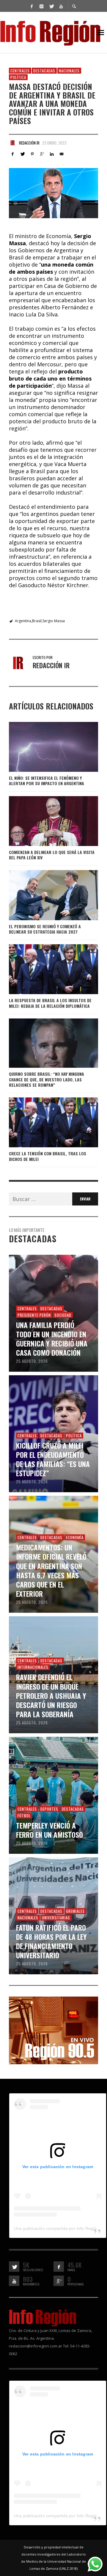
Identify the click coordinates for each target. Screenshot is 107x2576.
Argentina (23, 621)
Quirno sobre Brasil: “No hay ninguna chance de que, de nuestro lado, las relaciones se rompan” (47, 1079)
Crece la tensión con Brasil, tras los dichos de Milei (48, 1156)
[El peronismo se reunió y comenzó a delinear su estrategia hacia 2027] (44, 895)
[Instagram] (41, 6)
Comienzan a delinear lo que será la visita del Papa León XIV (52, 855)
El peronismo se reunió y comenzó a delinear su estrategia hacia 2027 (45, 929)
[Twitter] (51, 6)
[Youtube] (61, 6)
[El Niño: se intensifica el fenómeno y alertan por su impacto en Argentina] (44, 747)
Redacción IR (29, 143)
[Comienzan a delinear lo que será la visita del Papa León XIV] (44, 821)
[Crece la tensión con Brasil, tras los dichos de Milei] (44, 1122)
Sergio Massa (54, 621)
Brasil (37, 621)
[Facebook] (32, 6)
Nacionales (69, 71)
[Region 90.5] (53, 2030)
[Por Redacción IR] (12, 143)
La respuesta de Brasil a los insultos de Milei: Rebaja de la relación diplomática (50, 1003)
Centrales (20, 71)
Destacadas (44, 71)
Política (18, 77)
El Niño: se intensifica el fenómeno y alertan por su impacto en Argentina (47, 781)
